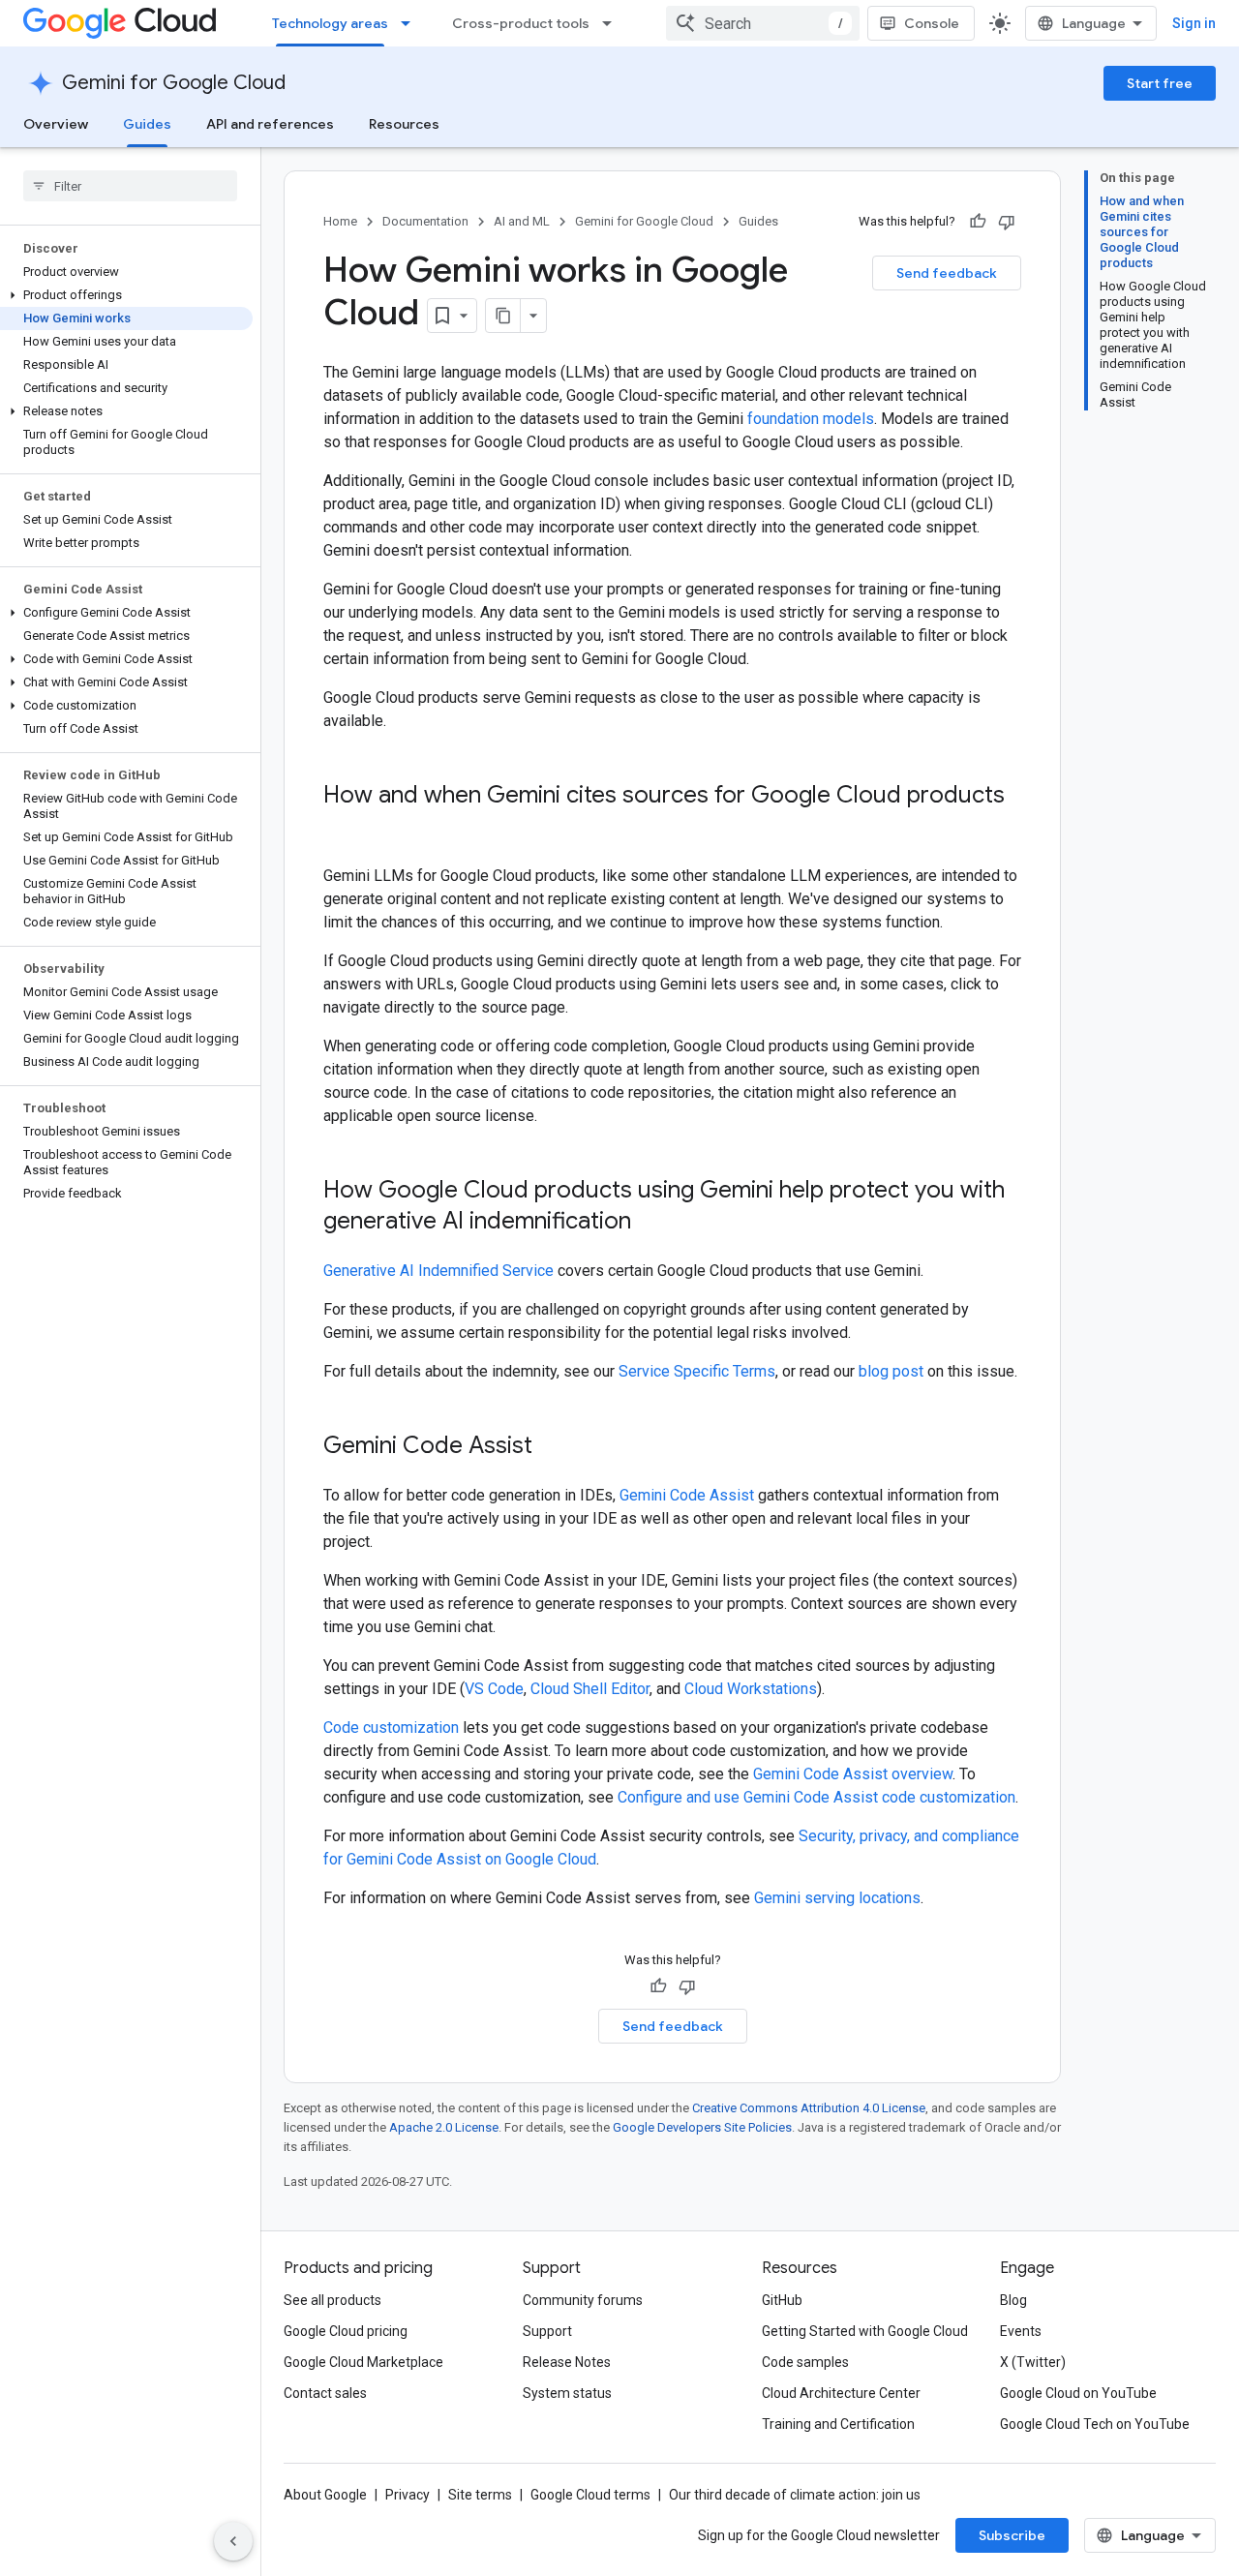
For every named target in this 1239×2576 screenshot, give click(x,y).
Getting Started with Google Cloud (865, 2331)
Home (340, 221)
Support (547, 2331)
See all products (332, 2300)
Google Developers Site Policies (702, 2127)
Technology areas (330, 23)
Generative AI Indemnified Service (438, 1271)
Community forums (583, 2300)
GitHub (782, 2300)
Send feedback (947, 273)
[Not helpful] (1007, 222)
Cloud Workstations (751, 1689)
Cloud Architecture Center (841, 2393)
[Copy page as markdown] (503, 316)
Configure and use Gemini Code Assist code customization (816, 1797)
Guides (147, 124)
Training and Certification (838, 2424)
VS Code (494, 1689)
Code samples (805, 2362)
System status (567, 2393)
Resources (404, 124)
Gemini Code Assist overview (853, 1774)
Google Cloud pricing (346, 2331)
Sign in (1194, 23)
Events (1021, 2331)
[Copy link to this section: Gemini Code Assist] (552, 1447)
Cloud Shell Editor (590, 1689)
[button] (126, 295)
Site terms (480, 2495)
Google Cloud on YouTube (1078, 2393)
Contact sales (325, 2393)
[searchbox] (130, 186)
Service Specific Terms (697, 1371)
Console (932, 23)
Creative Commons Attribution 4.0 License (809, 2108)
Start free (1160, 83)
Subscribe (1012, 2535)
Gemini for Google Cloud (174, 83)
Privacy (408, 2495)
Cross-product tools (521, 23)
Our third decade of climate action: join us (795, 2495)
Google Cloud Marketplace (363, 2362)
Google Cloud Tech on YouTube (1095, 2424)
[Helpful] (978, 222)
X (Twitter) (1033, 2362)
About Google (325, 2495)
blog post (891, 1371)
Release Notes (567, 2362)
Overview (56, 124)
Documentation (425, 221)
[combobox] (763, 23)
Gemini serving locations (837, 1898)
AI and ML (522, 221)
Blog (1013, 2300)
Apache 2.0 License (444, 2127)
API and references (270, 124)
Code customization (391, 1727)
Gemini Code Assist (687, 1495)
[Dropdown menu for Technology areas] (411, 23)
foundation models (811, 419)
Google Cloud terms (590, 2495)
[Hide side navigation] (233, 2541)
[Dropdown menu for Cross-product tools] (613, 23)
